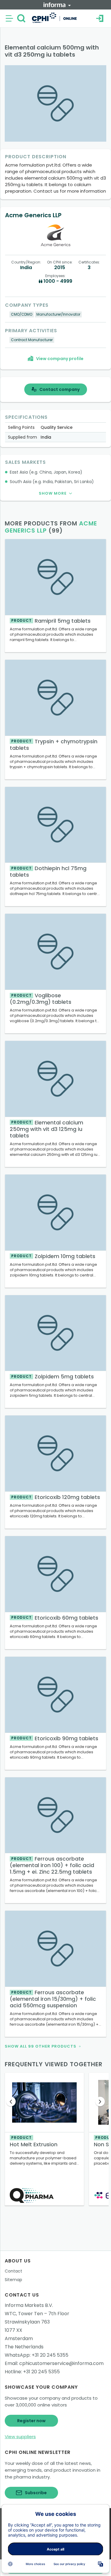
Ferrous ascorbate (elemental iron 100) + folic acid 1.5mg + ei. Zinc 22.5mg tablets (52, 1865)
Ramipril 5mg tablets (51, 621)
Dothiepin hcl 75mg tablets (48, 871)
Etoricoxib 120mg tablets (56, 1497)
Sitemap (13, 2280)
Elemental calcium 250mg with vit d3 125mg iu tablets (46, 1129)
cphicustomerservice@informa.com (61, 2363)
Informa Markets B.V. (29, 2305)
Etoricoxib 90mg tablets (55, 1738)
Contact (13, 2271)
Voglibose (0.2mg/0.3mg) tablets (41, 999)
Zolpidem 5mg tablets (53, 1376)
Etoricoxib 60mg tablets (55, 1618)
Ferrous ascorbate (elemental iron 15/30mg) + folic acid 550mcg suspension (53, 1999)
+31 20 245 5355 (50, 2355)
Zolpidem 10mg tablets (53, 1256)
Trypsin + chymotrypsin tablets (54, 745)
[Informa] (57, 5)
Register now (31, 2421)
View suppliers (20, 2437)
